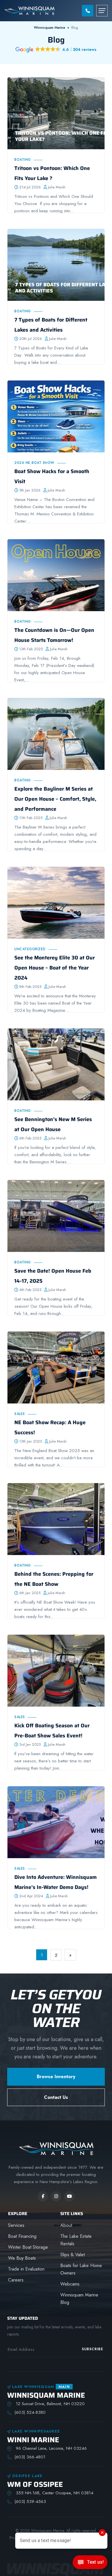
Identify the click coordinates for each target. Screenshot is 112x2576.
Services (16, 2225)
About (66, 2225)
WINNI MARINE (33, 2440)
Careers (16, 2280)
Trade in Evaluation (26, 2269)
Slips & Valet (73, 2255)
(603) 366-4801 (30, 2457)
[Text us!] (90, 2564)
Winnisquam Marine (50, 28)
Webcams (70, 2284)
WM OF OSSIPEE (35, 2484)
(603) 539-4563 (30, 2502)
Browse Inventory (56, 2077)
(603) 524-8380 (30, 2412)
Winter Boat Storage (28, 2247)
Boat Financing (22, 2236)
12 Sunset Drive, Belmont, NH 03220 (50, 2404)
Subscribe (92, 2349)
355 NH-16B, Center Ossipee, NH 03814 (54, 2493)
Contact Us (56, 2097)
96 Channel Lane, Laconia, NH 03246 (51, 2448)
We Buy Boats (22, 2258)
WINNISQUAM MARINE (46, 2395)
